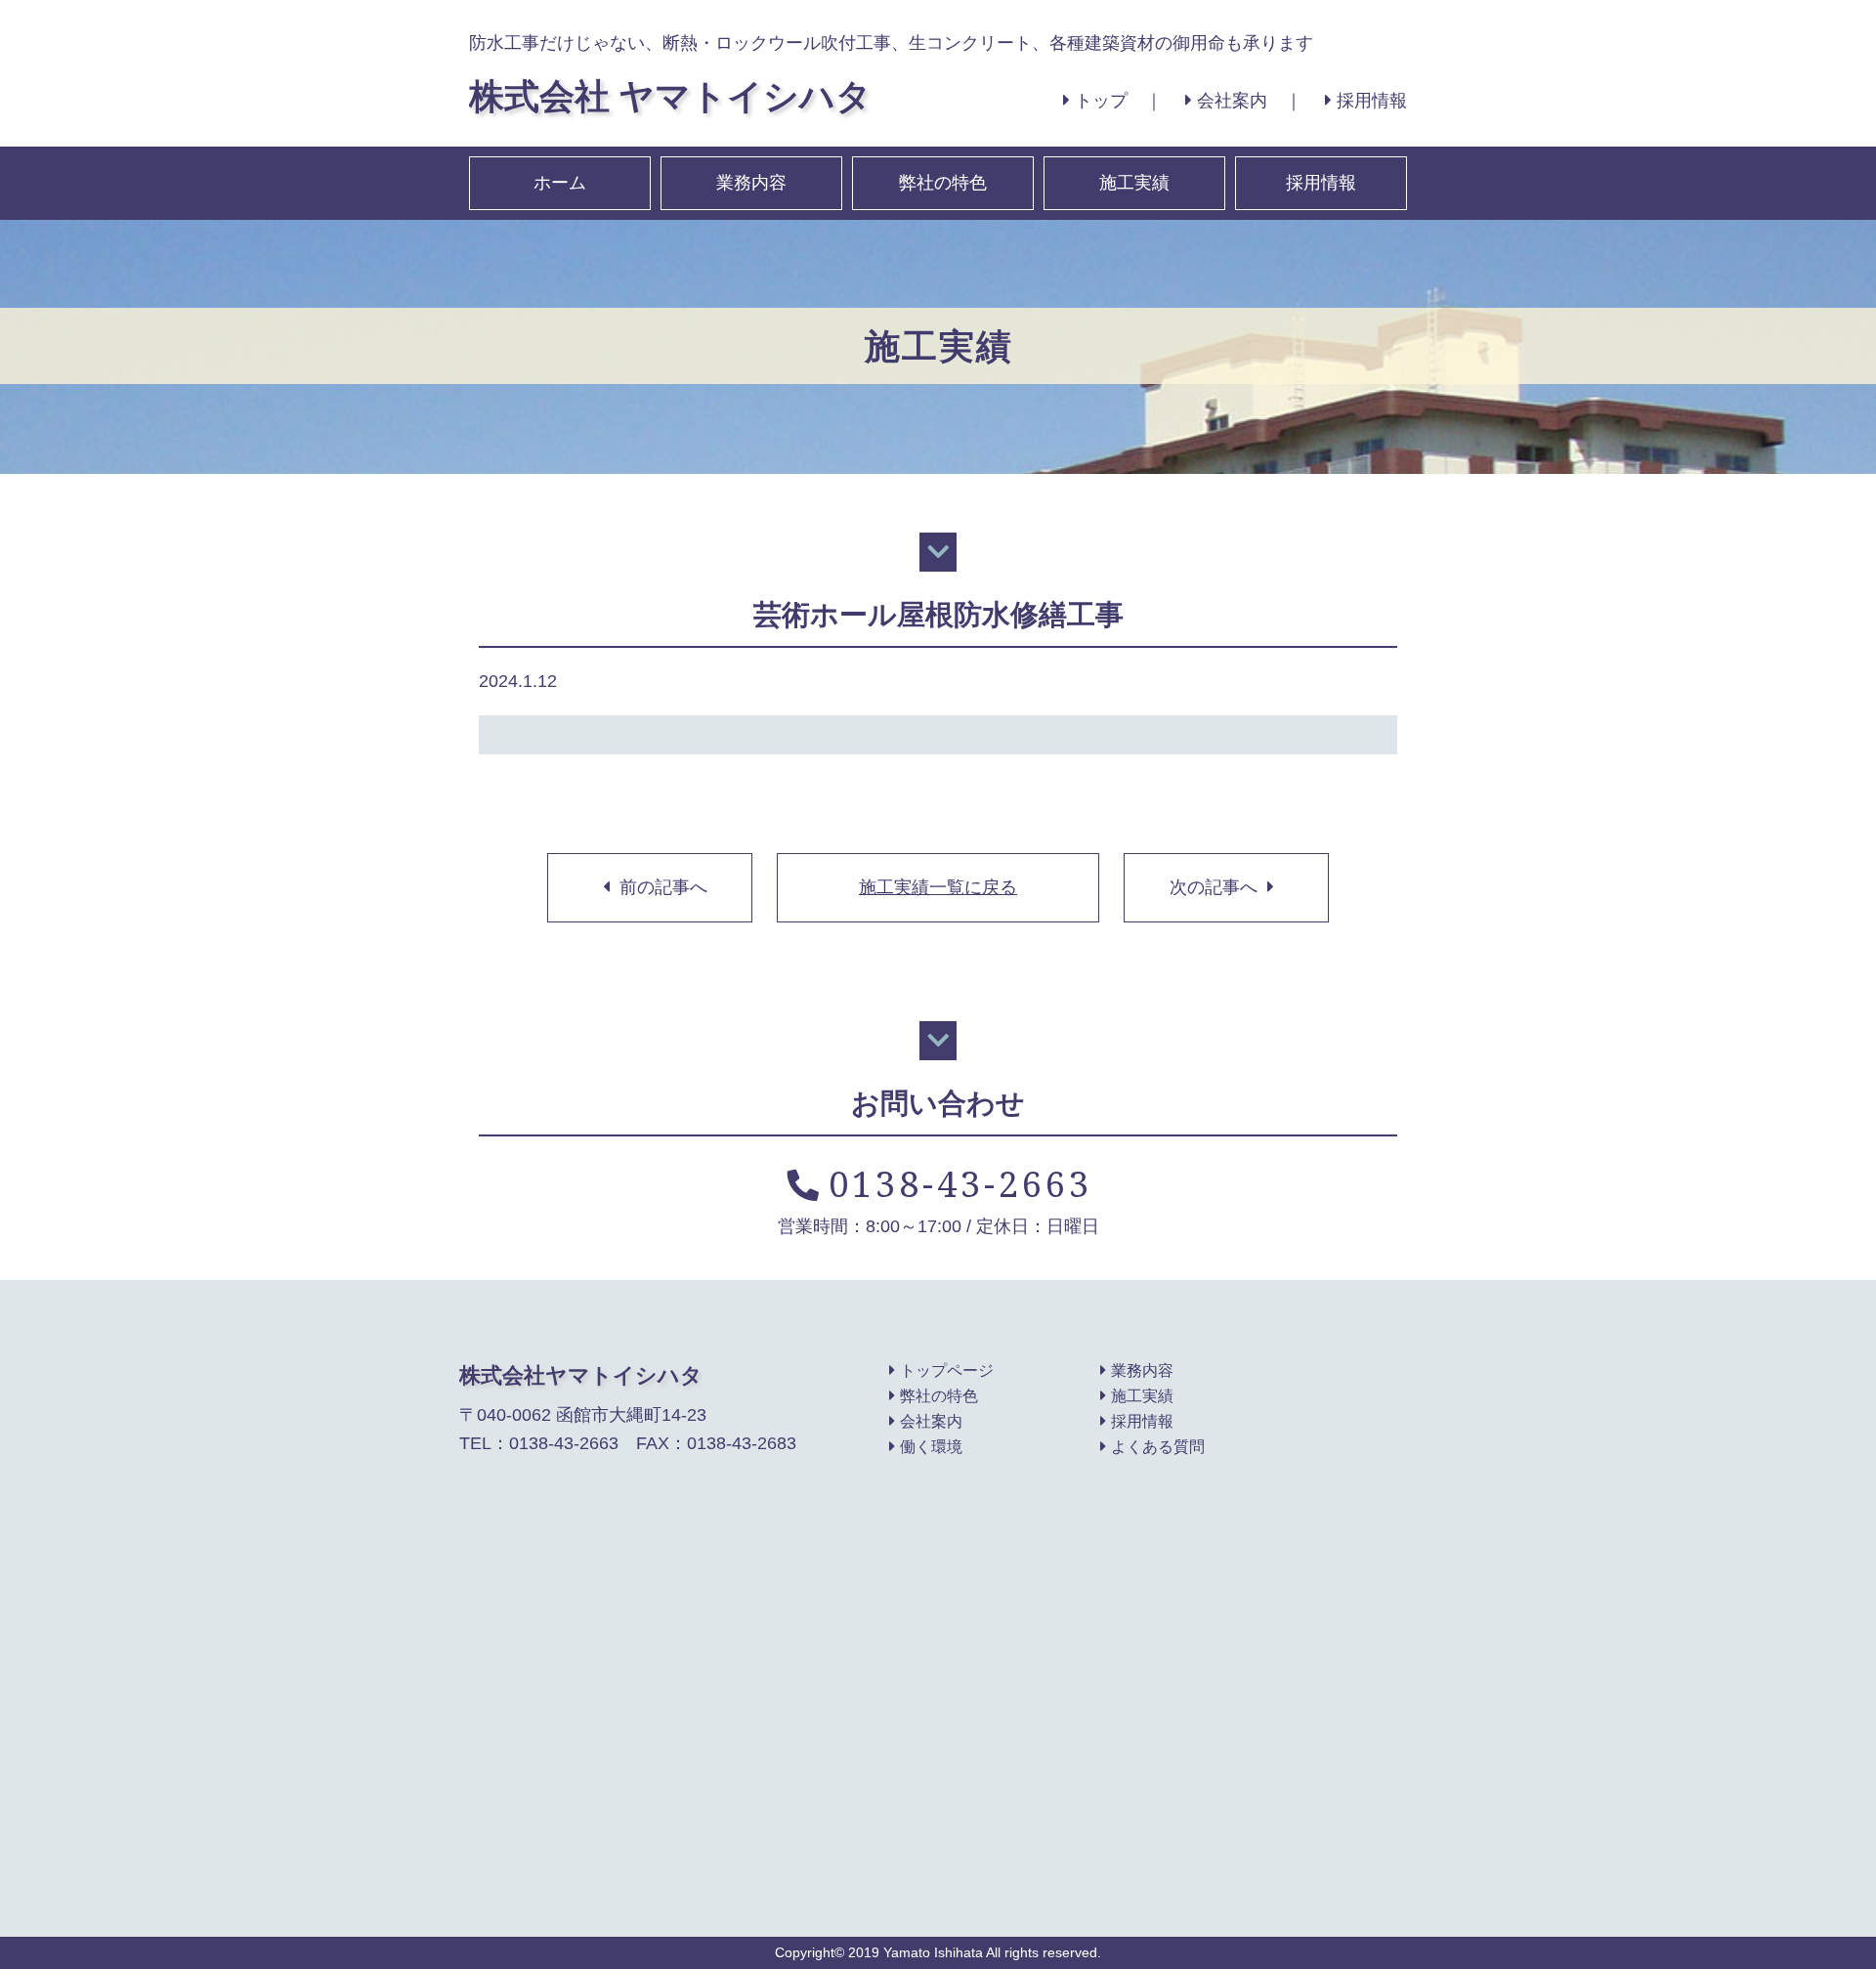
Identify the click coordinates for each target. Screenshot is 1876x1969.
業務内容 (751, 183)
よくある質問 (1158, 1446)
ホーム (560, 183)
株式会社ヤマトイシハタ (581, 1374)
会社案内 (1232, 101)
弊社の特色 (943, 183)
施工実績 (1134, 183)
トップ (1101, 101)
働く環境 (931, 1446)
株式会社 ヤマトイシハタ (670, 95)
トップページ (947, 1370)
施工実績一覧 (938, 887)
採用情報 (1372, 101)
